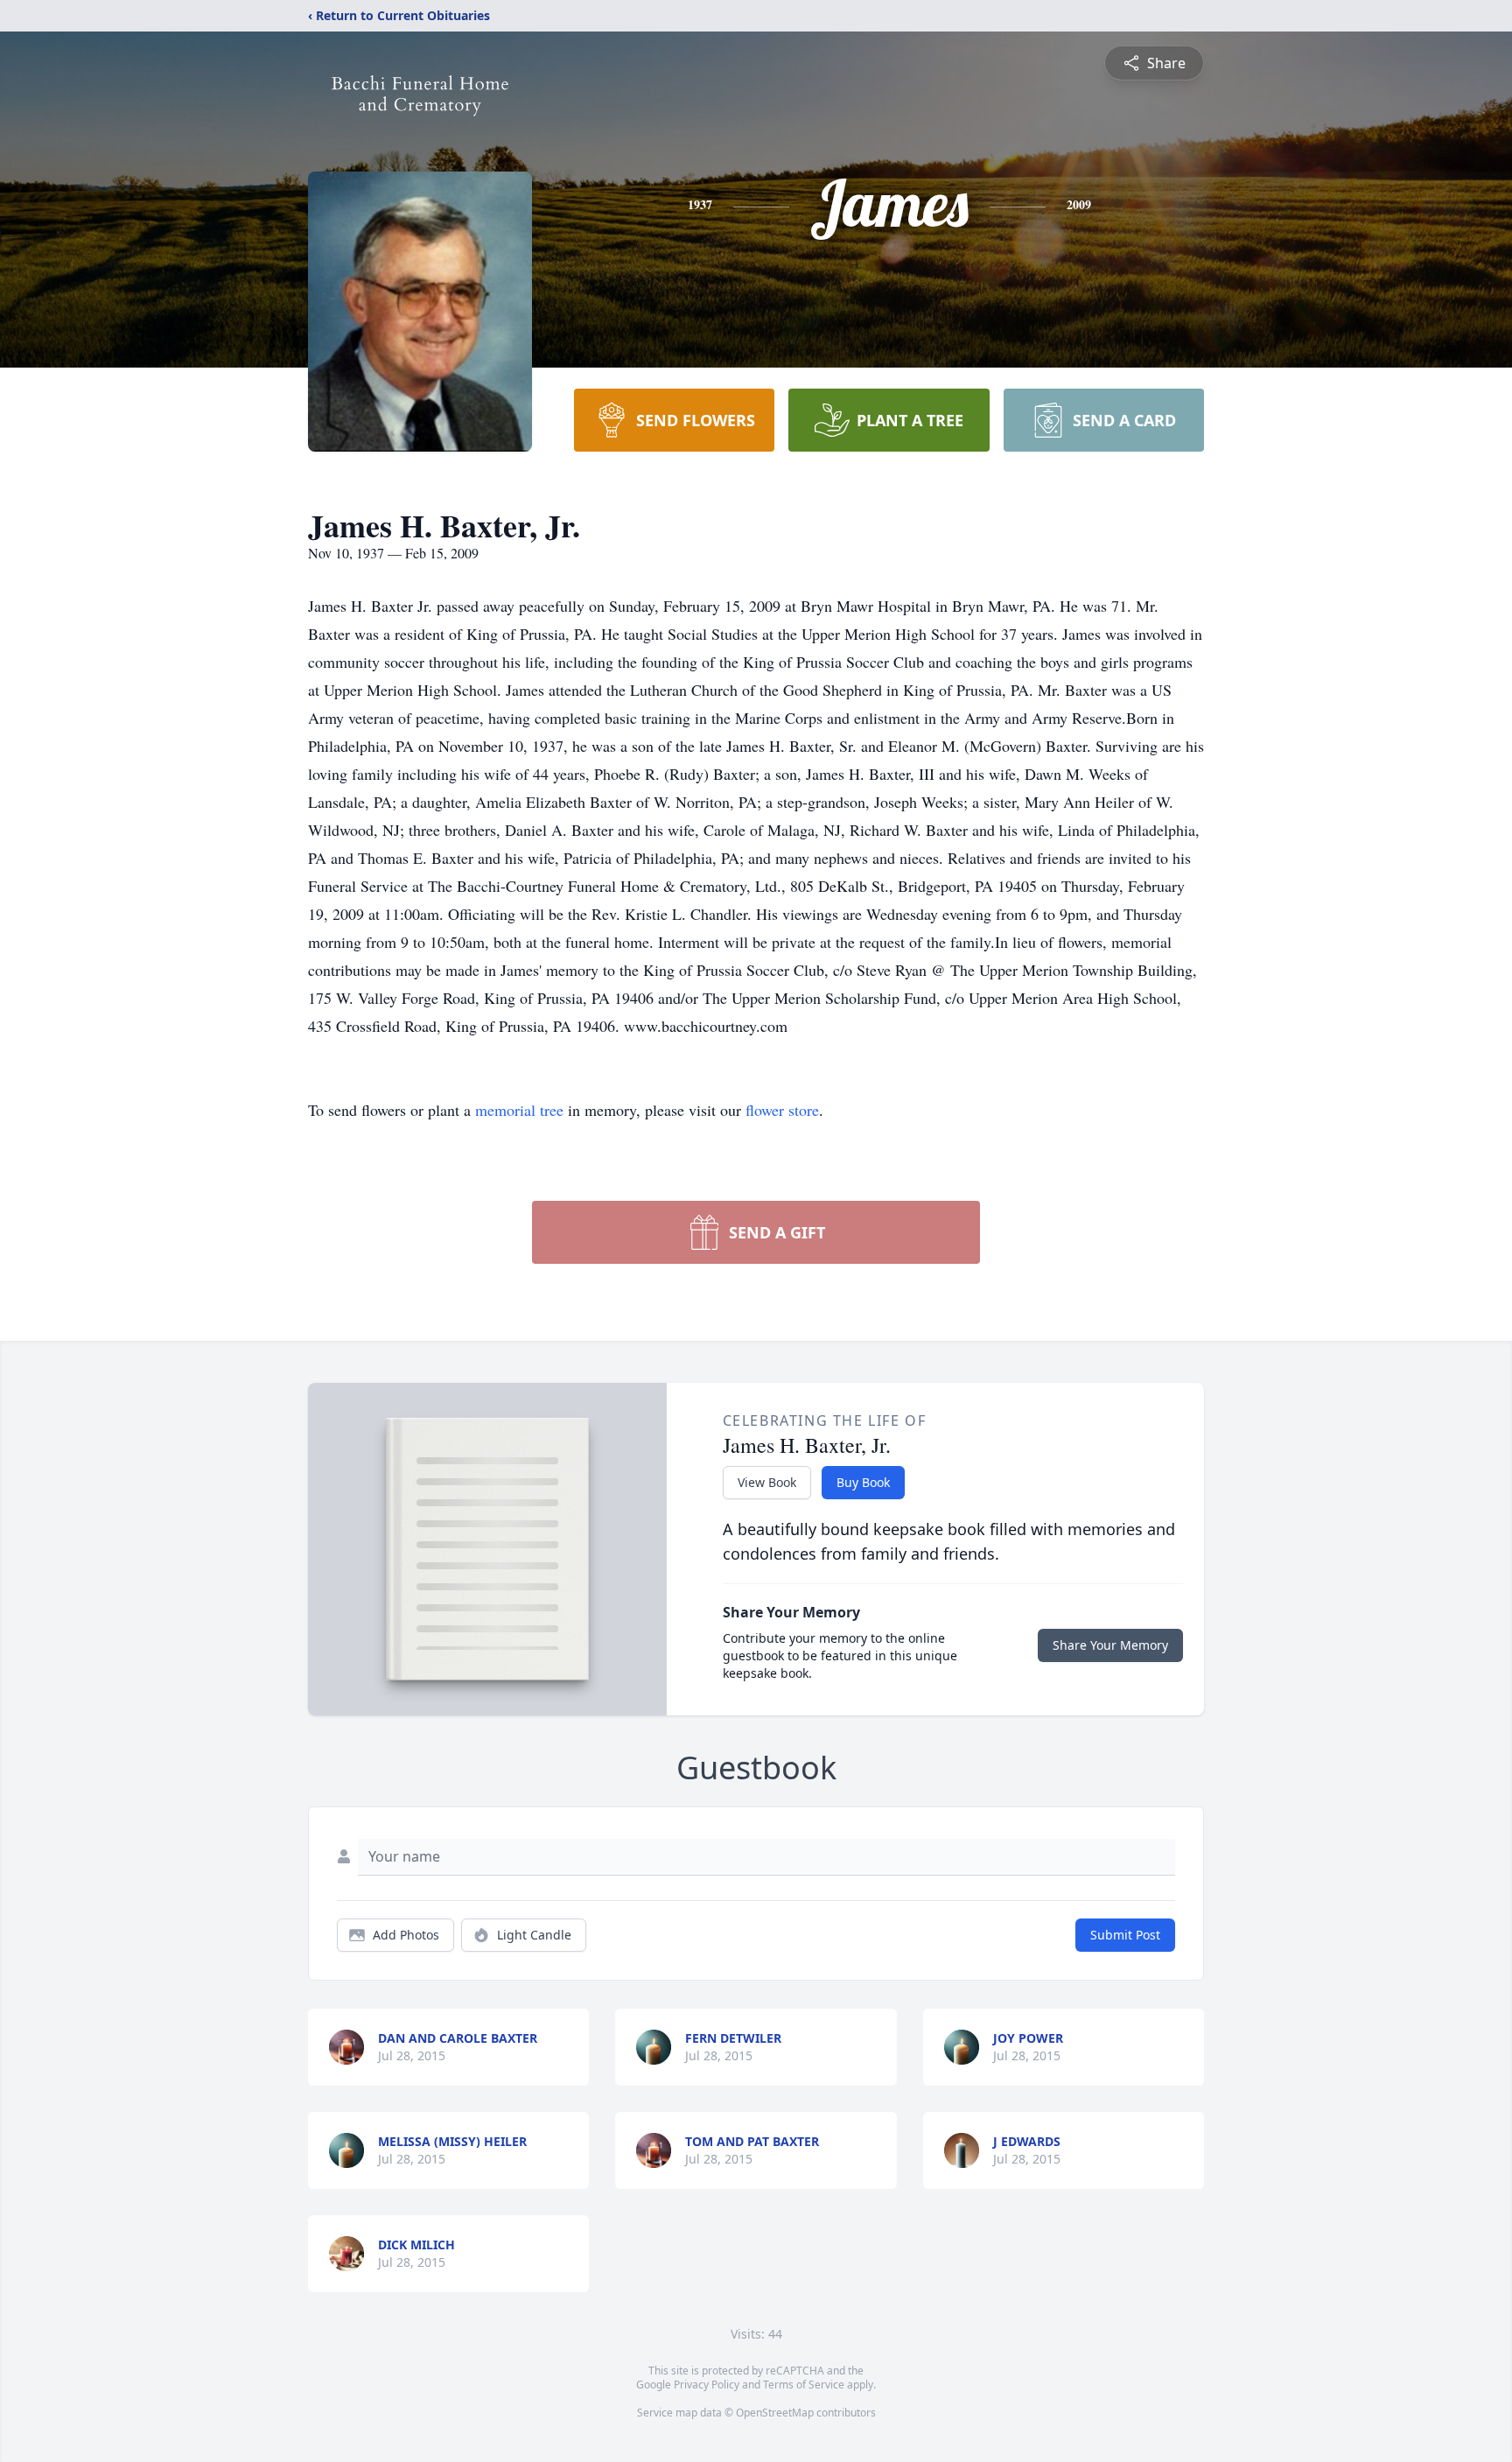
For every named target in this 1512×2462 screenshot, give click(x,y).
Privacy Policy (707, 2385)
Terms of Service (804, 2385)
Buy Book (863, 1482)
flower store (782, 1110)
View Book (767, 1482)
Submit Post (1125, 1935)
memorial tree (519, 1110)
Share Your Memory (1110, 1645)
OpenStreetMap (775, 2413)
